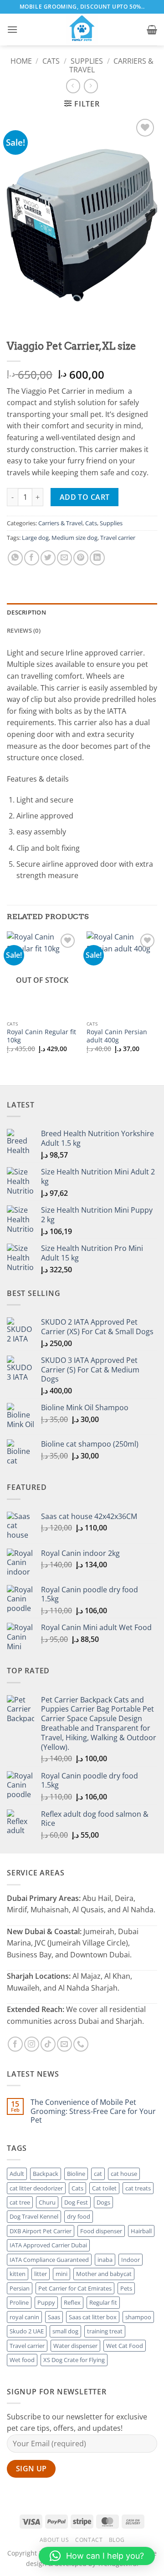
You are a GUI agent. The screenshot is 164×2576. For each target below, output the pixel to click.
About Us (54, 2540)
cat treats (138, 2188)
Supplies (87, 61)
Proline (19, 2302)
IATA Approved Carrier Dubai (48, 2245)
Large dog (35, 538)
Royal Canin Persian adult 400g (117, 1036)
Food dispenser (101, 2231)
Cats (51, 61)
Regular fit (103, 2302)
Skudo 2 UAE (27, 2331)
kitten (18, 2274)
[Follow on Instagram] (32, 2044)
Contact (89, 2540)
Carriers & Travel (60, 523)
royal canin (24, 2317)
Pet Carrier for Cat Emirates (75, 2288)
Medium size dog (74, 538)
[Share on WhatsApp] (15, 558)
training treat (105, 2331)
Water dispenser (75, 2346)
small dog (65, 2331)
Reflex (72, 2302)
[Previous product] (91, 86)
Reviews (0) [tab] (24, 630)
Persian (20, 2288)
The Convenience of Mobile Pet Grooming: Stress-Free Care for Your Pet (93, 2111)
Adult (17, 2174)
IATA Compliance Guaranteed (49, 2260)
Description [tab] (26, 612)
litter (41, 2274)
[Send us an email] (64, 2044)
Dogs (103, 2202)
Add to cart (85, 497)
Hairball (141, 2231)
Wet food (22, 2360)
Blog (117, 2540)
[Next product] (73, 86)
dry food (79, 2216)
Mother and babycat (104, 2274)
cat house (124, 2174)
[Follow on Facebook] (15, 2044)
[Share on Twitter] (48, 558)
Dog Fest (76, 2202)
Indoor (131, 2260)
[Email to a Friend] (64, 558)
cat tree (20, 2202)
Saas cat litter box (93, 2317)
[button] (12, 29)
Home (21, 61)
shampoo (138, 2317)
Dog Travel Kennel (34, 2216)
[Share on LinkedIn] (97, 558)
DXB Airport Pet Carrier (41, 2231)
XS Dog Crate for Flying (74, 2360)
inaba (105, 2260)
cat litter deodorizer (36, 2188)
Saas (54, 2317)
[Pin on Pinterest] (81, 558)
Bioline (76, 2174)
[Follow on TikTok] (48, 2044)
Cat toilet (104, 2188)
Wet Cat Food (125, 2346)
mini (61, 2274)
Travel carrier (118, 538)
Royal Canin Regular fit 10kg (41, 1036)
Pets (126, 2288)
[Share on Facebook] (32, 558)
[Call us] (81, 2044)
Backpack (46, 2174)
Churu (47, 2202)
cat (98, 2174)
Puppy (46, 2302)
